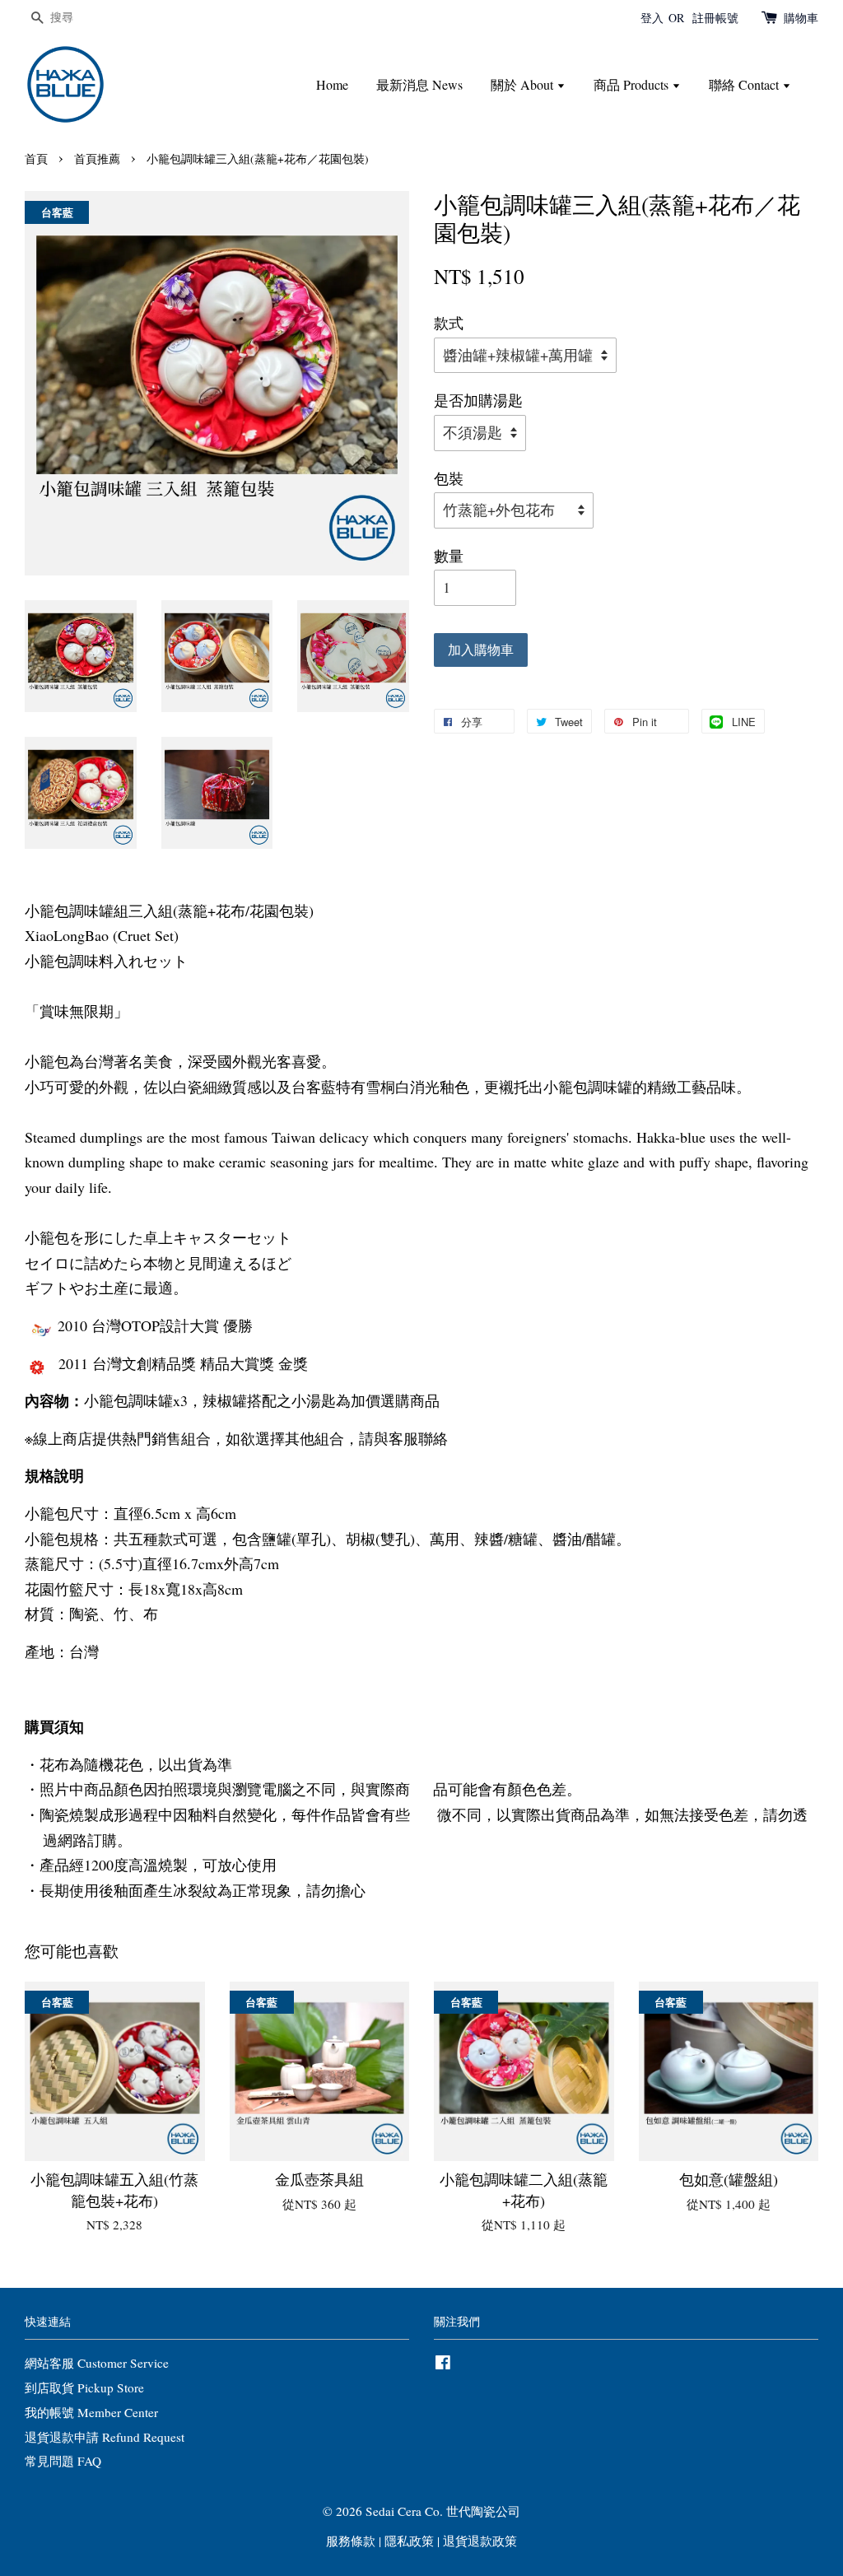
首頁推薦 (97, 159)
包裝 (449, 478)
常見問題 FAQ (63, 2461)
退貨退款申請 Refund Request (105, 2437)
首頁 (36, 159)
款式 (449, 323)
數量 (449, 556)
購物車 (801, 18)
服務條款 (351, 2541)
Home (332, 84)
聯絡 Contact (745, 84)
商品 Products (633, 84)
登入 (652, 18)
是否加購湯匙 (478, 400)
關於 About (524, 84)
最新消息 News (419, 84)
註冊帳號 (715, 18)
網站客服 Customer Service (97, 2363)
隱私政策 (409, 2541)
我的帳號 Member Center (91, 2412)
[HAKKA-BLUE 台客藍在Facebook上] (443, 2364)
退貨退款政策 (480, 2541)
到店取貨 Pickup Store (84, 2387)
